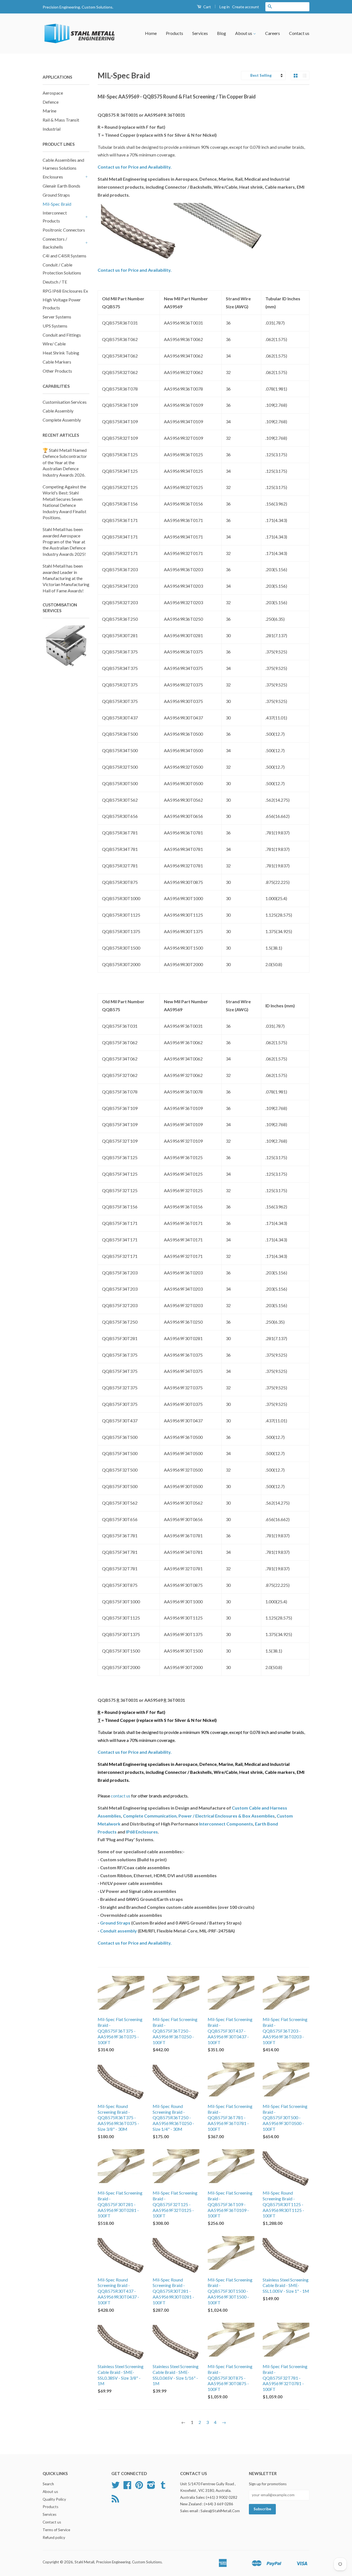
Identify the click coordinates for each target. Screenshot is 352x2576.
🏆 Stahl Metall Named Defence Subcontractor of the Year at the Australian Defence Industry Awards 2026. (65, 462)
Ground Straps (56, 195)
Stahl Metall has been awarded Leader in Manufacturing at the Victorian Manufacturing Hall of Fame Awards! (66, 578)
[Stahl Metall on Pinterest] (139, 2487)
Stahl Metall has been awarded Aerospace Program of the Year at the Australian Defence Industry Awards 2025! (64, 542)
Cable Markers (57, 362)
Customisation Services (65, 402)
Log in (225, 7)
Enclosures (53, 177)
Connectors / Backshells (55, 243)
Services (200, 33)
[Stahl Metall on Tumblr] (163, 2487)
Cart (207, 7)
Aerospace (53, 93)
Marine (50, 111)
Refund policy (54, 2537)
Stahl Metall (84, 2562)
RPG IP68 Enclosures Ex (65, 291)
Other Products (57, 371)
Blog (222, 33)
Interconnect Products (55, 217)
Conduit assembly (119, 1931)
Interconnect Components (226, 1824)
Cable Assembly (58, 411)
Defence (51, 102)
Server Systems (57, 317)
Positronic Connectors (64, 230)
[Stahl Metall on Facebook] (127, 2487)
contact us (121, 1796)
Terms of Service (56, 2530)
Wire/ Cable (54, 344)
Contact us (299, 33)
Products (174, 33)
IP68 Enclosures (142, 1832)
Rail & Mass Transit (61, 120)
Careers (273, 33)
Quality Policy (54, 2499)
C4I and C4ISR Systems (64, 256)
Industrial (52, 129)
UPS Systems (55, 326)
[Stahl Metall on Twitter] (116, 2487)
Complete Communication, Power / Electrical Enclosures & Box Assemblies (199, 1816)
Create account (246, 7)
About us (244, 33)
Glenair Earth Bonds (61, 186)
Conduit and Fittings (62, 335)
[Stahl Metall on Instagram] (151, 2487)
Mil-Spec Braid (57, 204)
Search (48, 2484)
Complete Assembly (62, 420)
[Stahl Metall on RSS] (115, 2501)
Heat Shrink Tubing (61, 353)
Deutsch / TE (55, 282)
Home (151, 33)
